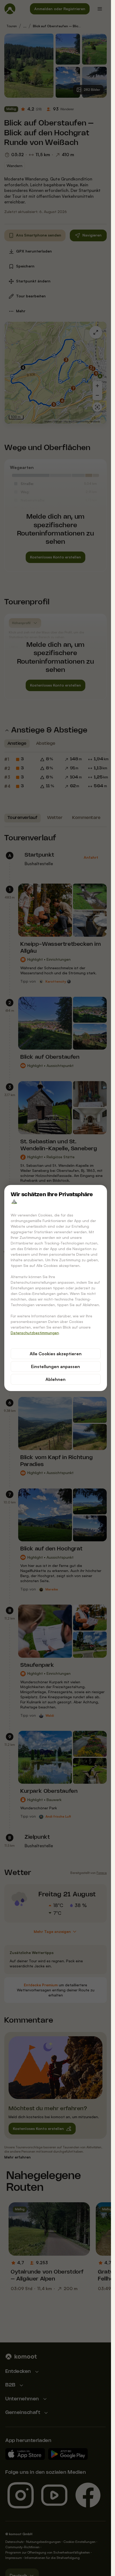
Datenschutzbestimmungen (35, 1333)
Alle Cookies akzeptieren (56, 1354)
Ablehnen (55, 1379)
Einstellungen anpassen (55, 1366)
